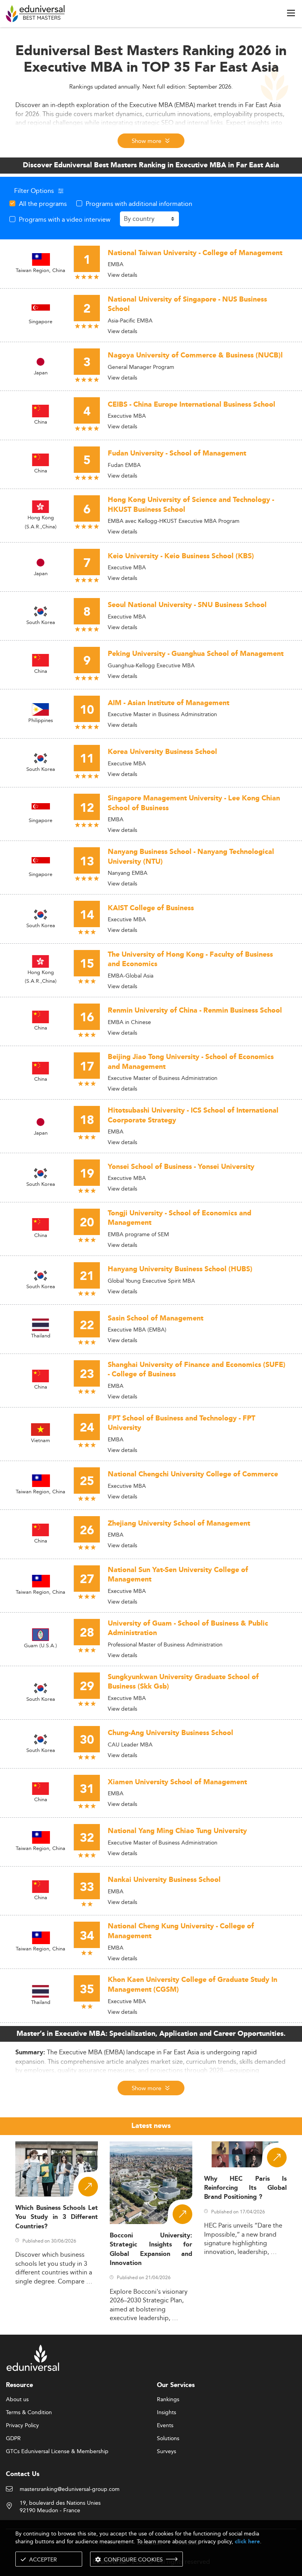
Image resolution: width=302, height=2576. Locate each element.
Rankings (168, 2400)
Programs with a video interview (65, 219)
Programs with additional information (139, 204)
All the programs (43, 204)
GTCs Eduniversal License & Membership (57, 2452)
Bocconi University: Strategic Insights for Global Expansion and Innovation (151, 2249)
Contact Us (23, 2474)
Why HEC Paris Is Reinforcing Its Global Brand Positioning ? (245, 2188)
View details (122, 275)
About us (17, 2400)
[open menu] (291, 13)
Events (165, 2426)
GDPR (13, 2439)
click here (247, 2542)
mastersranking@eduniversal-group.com (70, 2489)
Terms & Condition (29, 2413)
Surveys (167, 2452)
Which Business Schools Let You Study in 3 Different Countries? (57, 2217)
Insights (167, 2413)
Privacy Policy (22, 2426)
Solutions (168, 2439)
